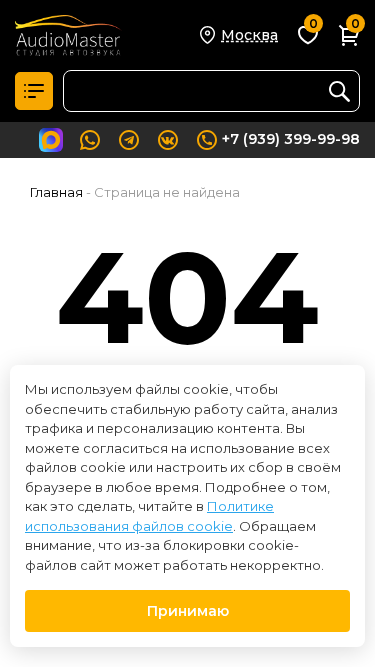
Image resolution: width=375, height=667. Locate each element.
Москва (249, 35)
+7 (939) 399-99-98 (291, 139)
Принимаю (188, 611)
